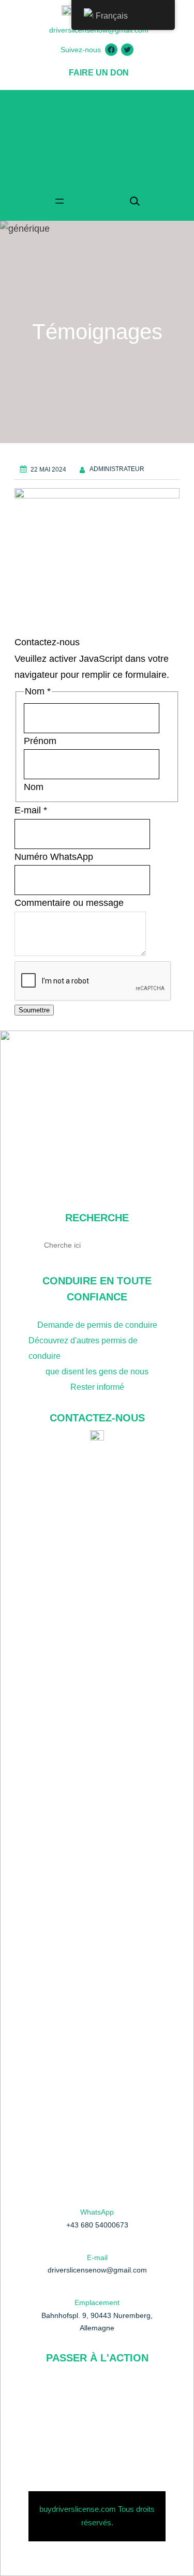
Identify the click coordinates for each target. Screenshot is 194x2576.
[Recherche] (154, 1245)
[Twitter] (127, 50)
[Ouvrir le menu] (59, 201)
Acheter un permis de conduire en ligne (97, 1093)
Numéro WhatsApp (54, 857)
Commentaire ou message (69, 903)
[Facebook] (111, 50)
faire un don (99, 73)
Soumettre (34, 1010)
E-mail (31, 810)
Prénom (40, 741)
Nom (34, 787)
